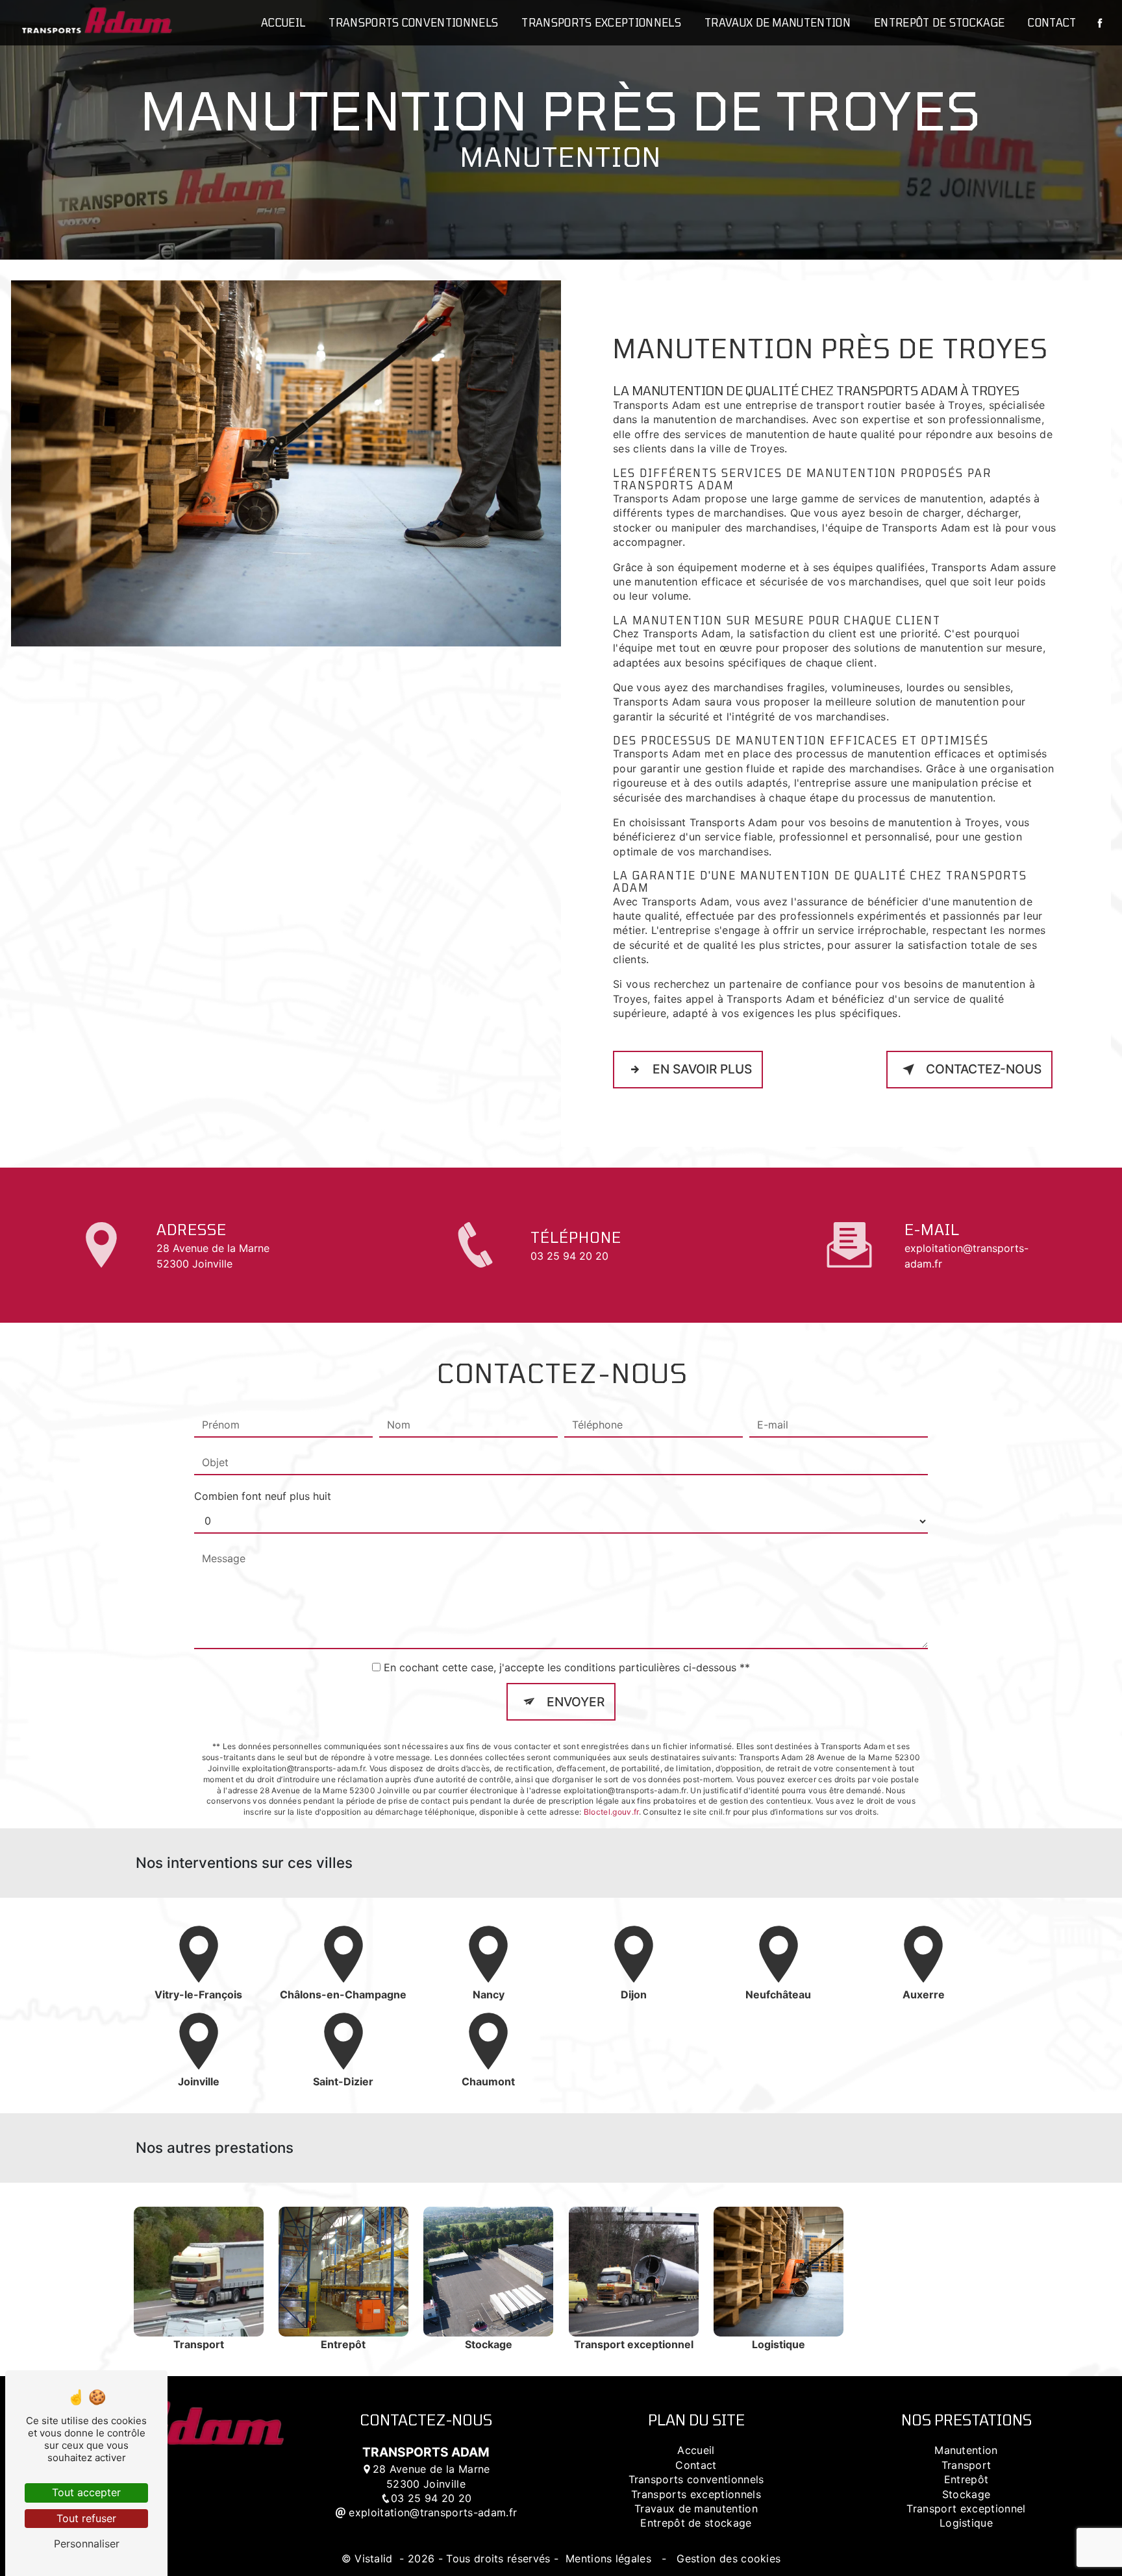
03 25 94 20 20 (569, 1256)
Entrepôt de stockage (939, 22)
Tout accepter (86, 2492)
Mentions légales (609, 2558)
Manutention (966, 2450)
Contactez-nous (984, 1069)
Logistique (966, 2523)
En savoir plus (702, 1069)
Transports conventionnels (413, 22)
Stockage (966, 2494)
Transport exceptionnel (966, 2509)
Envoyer (576, 1702)
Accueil (283, 22)
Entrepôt (966, 2479)
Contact (1052, 22)
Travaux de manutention (778, 22)
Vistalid (375, 2558)
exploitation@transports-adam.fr (966, 1256)
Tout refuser (86, 2518)
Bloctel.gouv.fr (611, 1812)
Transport (966, 2465)
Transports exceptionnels (601, 22)
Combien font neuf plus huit (263, 1496)
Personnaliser (87, 2544)
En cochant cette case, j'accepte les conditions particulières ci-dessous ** (567, 1667)
